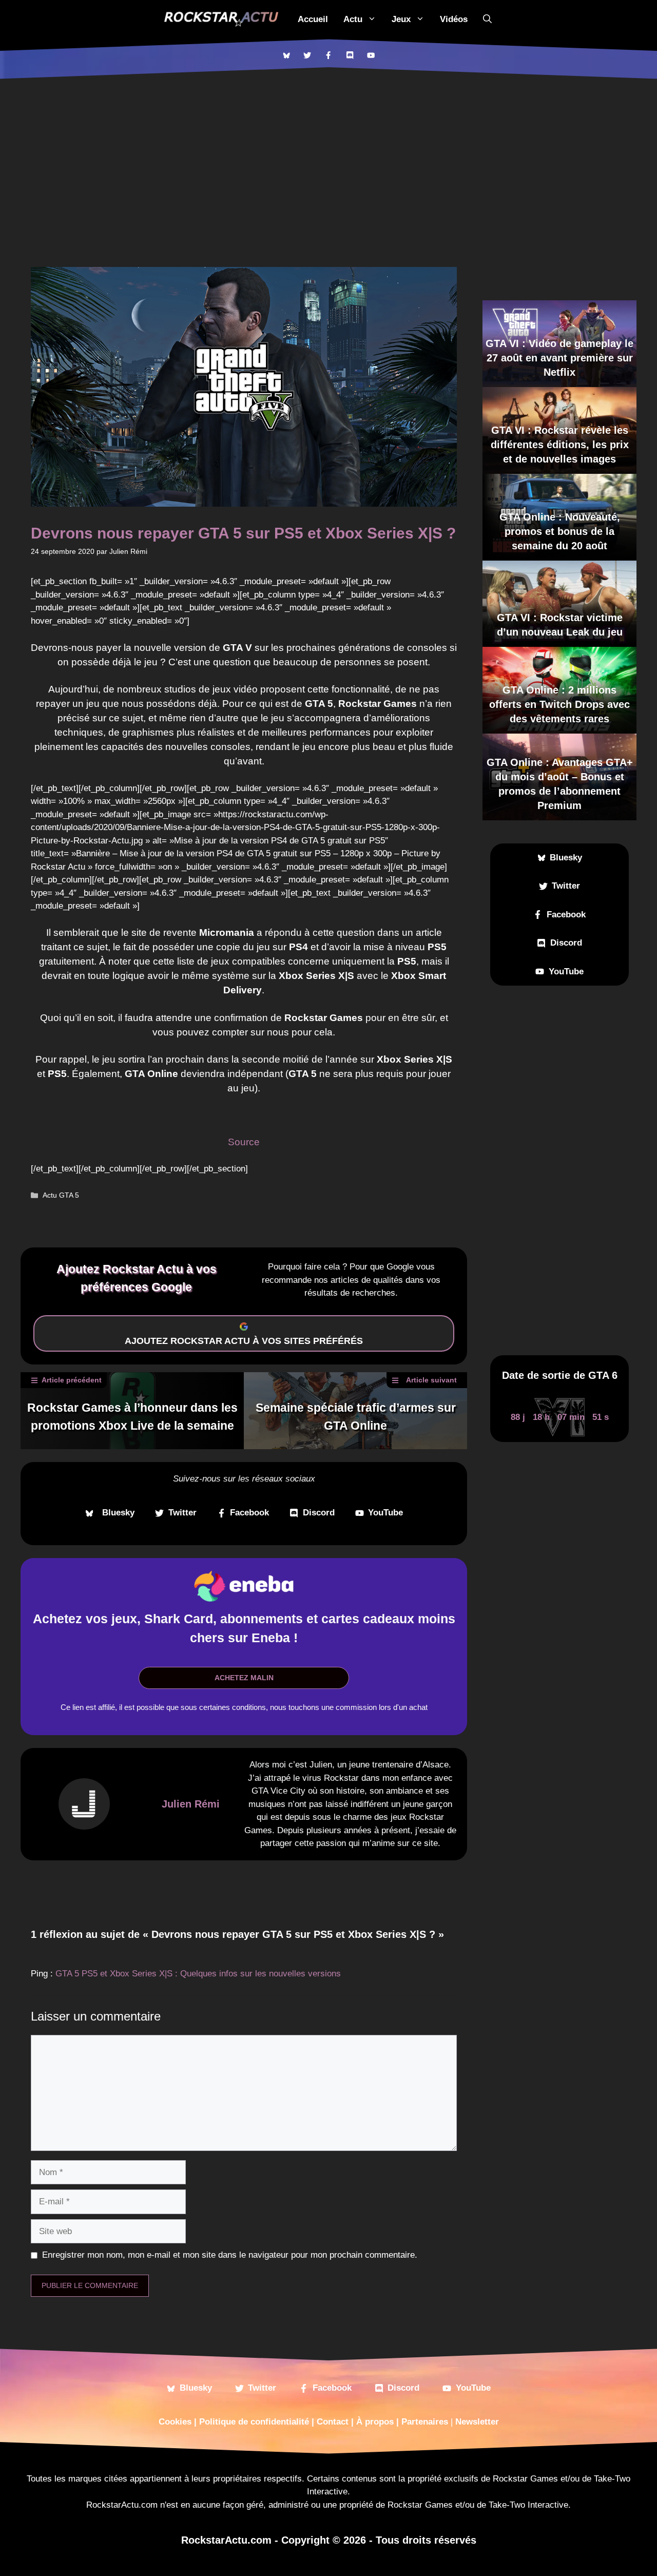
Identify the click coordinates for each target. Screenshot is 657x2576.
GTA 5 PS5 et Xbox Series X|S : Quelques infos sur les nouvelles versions (198, 1974)
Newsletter (477, 2422)
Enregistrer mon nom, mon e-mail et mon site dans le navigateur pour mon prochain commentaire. (230, 2255)
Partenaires (425, 2422)
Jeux (401, 19)
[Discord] (350, 55)
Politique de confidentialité (254, 2422)
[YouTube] (371, 55)
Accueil (313, 19)
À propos (375, 2422)
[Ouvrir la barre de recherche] (487, 19)
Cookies (175, 2422)
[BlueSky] (286, 55)
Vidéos (454, 19)
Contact (333, 2422)
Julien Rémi (191, 1804)
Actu (353, 19)
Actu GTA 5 (61, 1195)
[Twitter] (307, 55)
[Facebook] (328, 55)
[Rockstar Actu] (221, 19)
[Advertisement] (328, 157)
